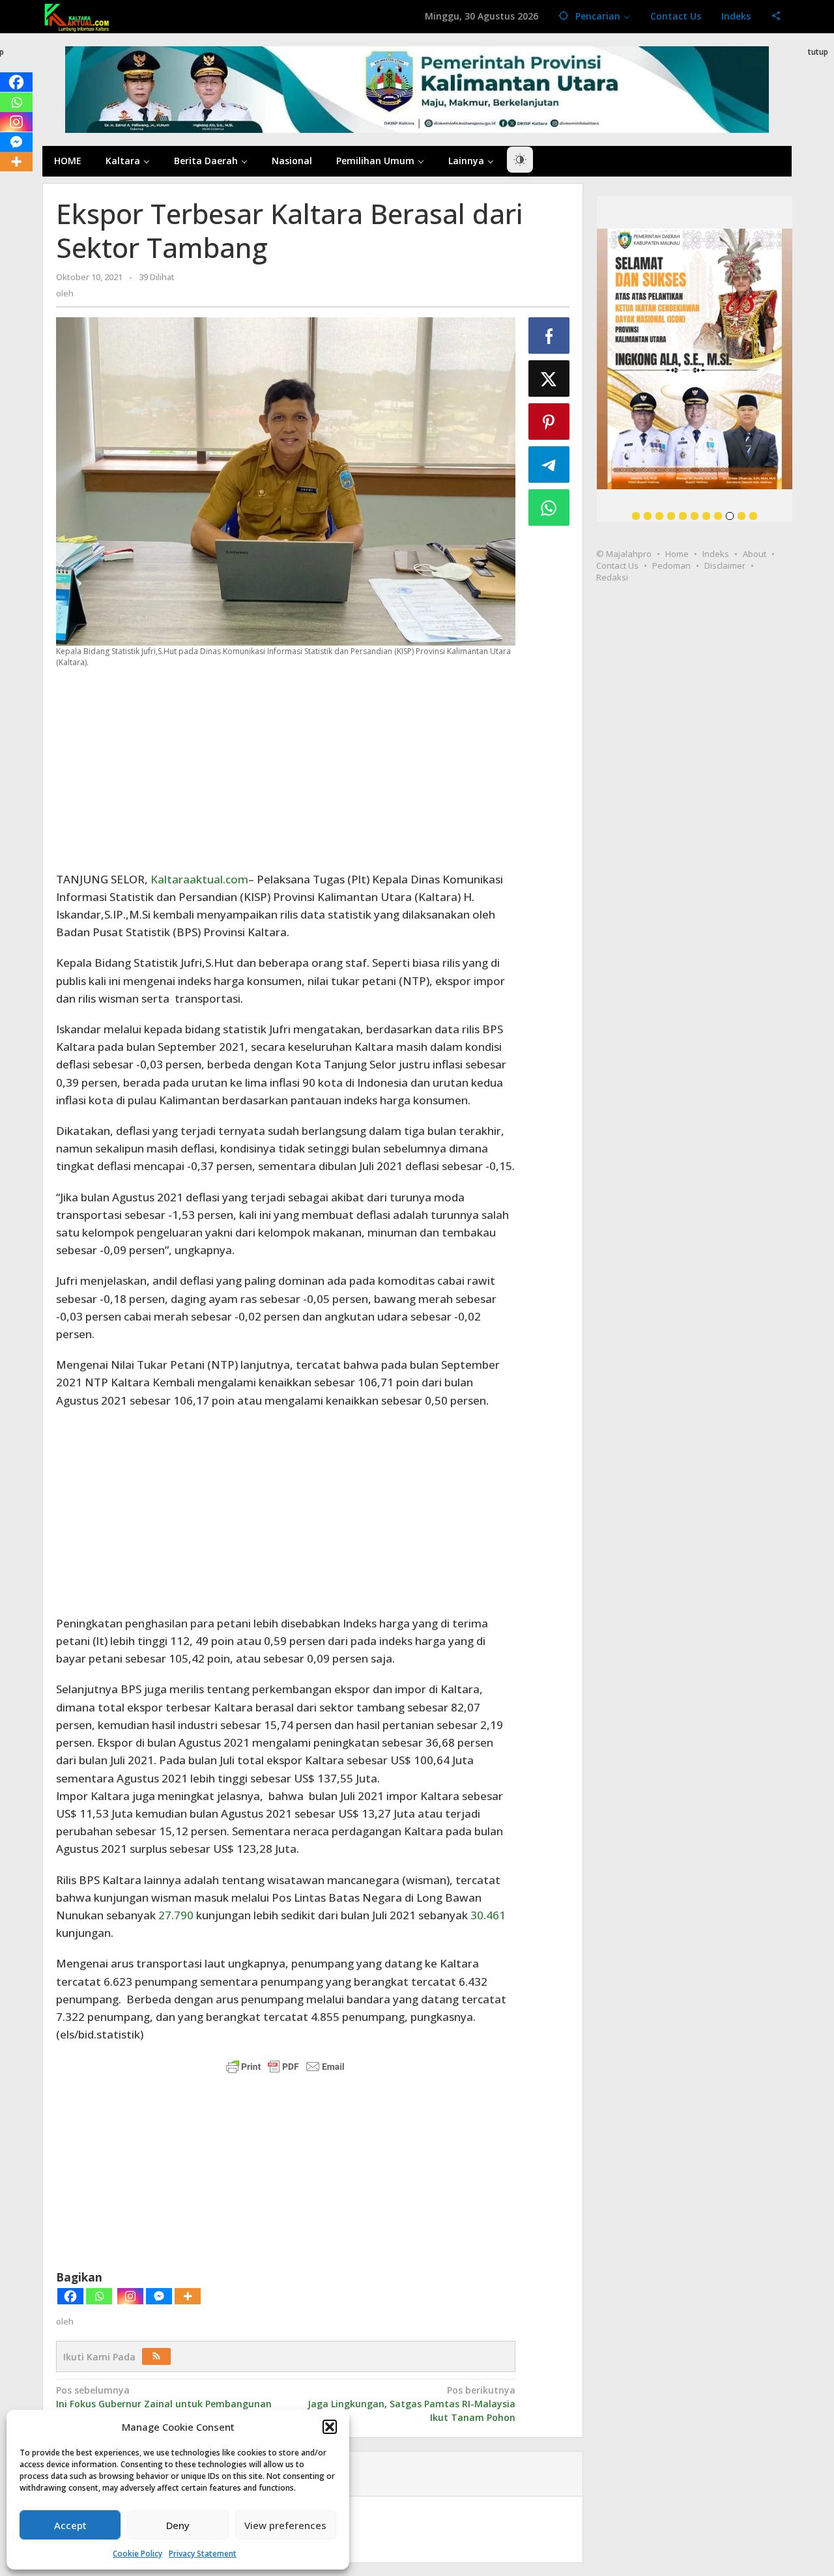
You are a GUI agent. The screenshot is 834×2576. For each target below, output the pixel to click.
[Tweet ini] (549, 379)
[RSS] (156, 2356)
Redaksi (612, 577)
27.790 (176, 1915)
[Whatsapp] (99, 2296)
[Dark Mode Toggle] (520, 160)
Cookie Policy (137, 2554)
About (755, 554)
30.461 (488, 1915)
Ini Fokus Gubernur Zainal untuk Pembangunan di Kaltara (164, 2404)
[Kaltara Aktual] (77, 16)
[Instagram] (130, 2296)
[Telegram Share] (549, 465)
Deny (178, 2525)
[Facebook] (70, 2296)
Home (677, 554)
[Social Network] (776, 16)
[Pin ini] (549, 422)
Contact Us (617, 565)
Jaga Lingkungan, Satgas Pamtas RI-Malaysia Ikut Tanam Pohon (411, 2404)
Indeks (716, 554)
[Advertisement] (286, 769)
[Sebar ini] (549, 336)
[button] (330, 2427)
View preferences (285, 2525)
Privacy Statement (203, 2554)
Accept (70, 2525)
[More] (188, 2296)
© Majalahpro (624, 554)
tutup (818, 52)
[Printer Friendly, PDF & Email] (285, 2066)
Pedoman (671, 565)
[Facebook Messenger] (159, 2296)
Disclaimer (725, 565)
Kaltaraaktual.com (199, 879)
